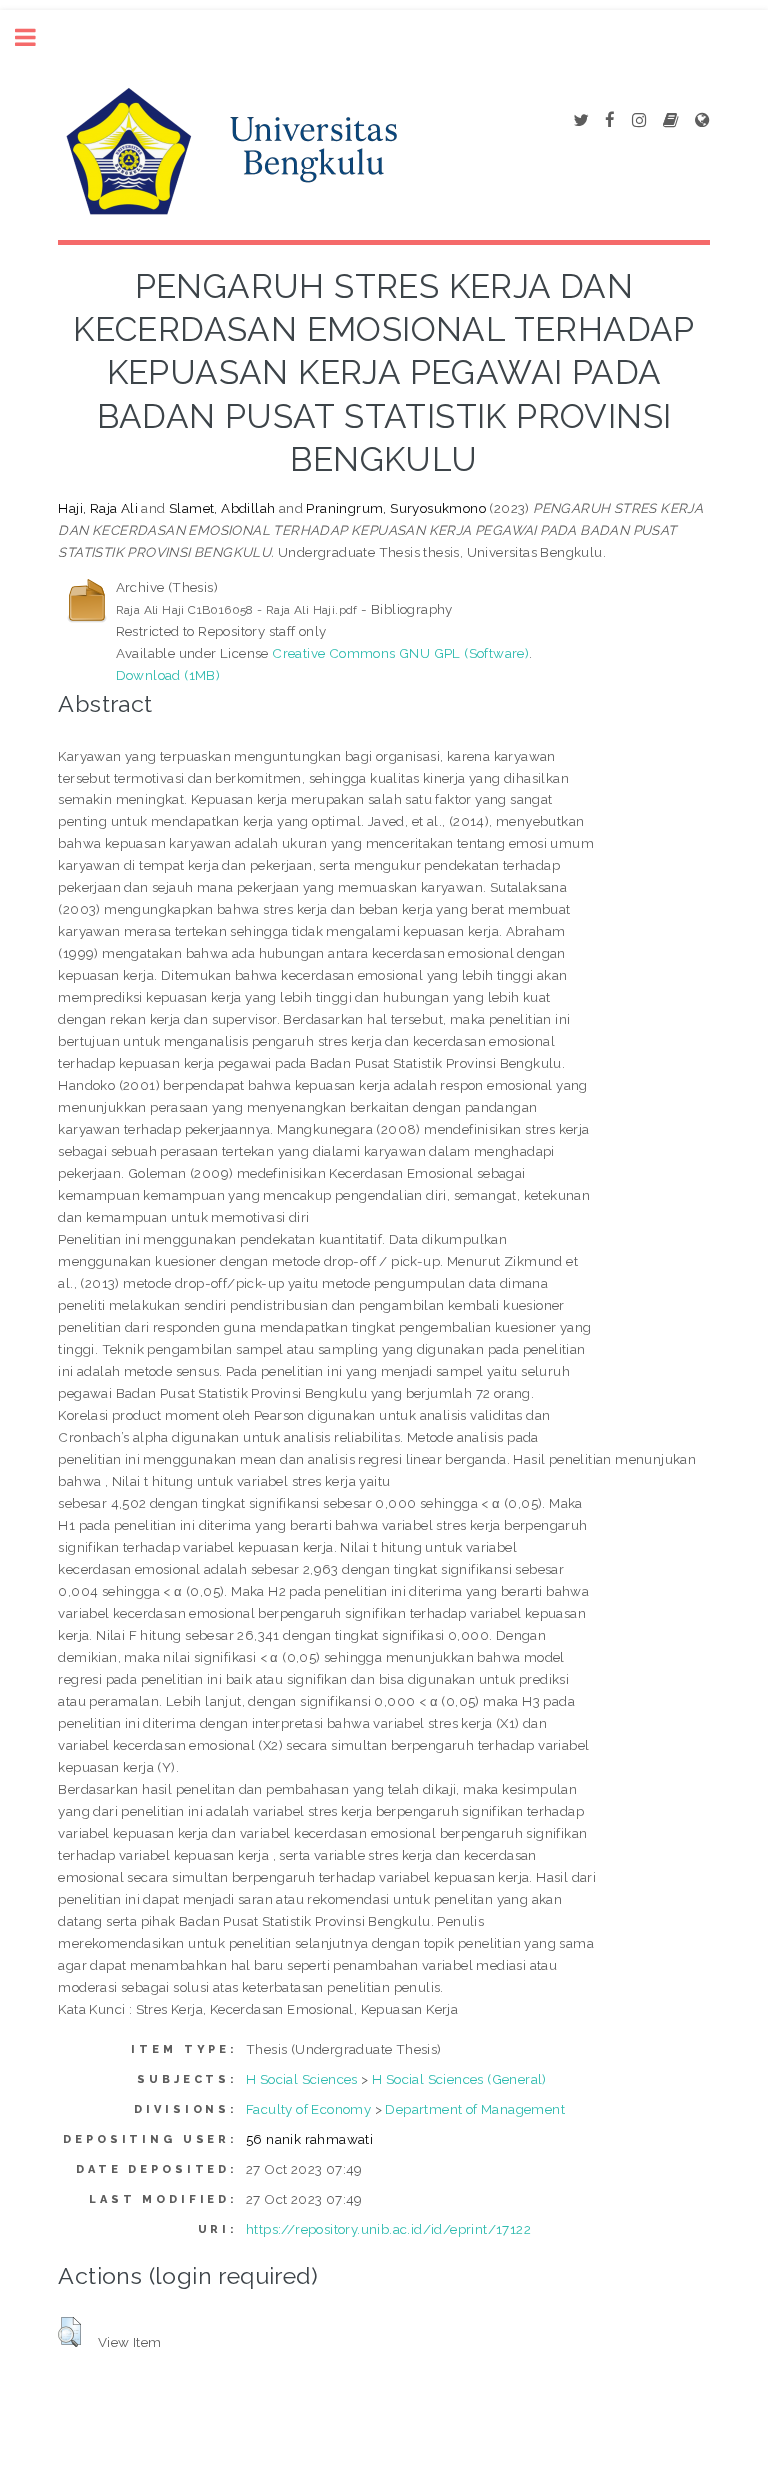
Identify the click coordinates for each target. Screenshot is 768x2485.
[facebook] (610, 121)
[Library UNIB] (702, 121)
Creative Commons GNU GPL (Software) (400, 653)
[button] (69, 2332)
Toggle (36, 37)
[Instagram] (639, 121)
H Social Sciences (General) (459, 2079)
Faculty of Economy (308, 2109)
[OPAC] (670, 121)
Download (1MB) (168, 675)
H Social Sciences (302, 2079)
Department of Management (475, 2109)
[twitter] (580, 121)
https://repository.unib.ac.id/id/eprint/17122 (388, 2229)
